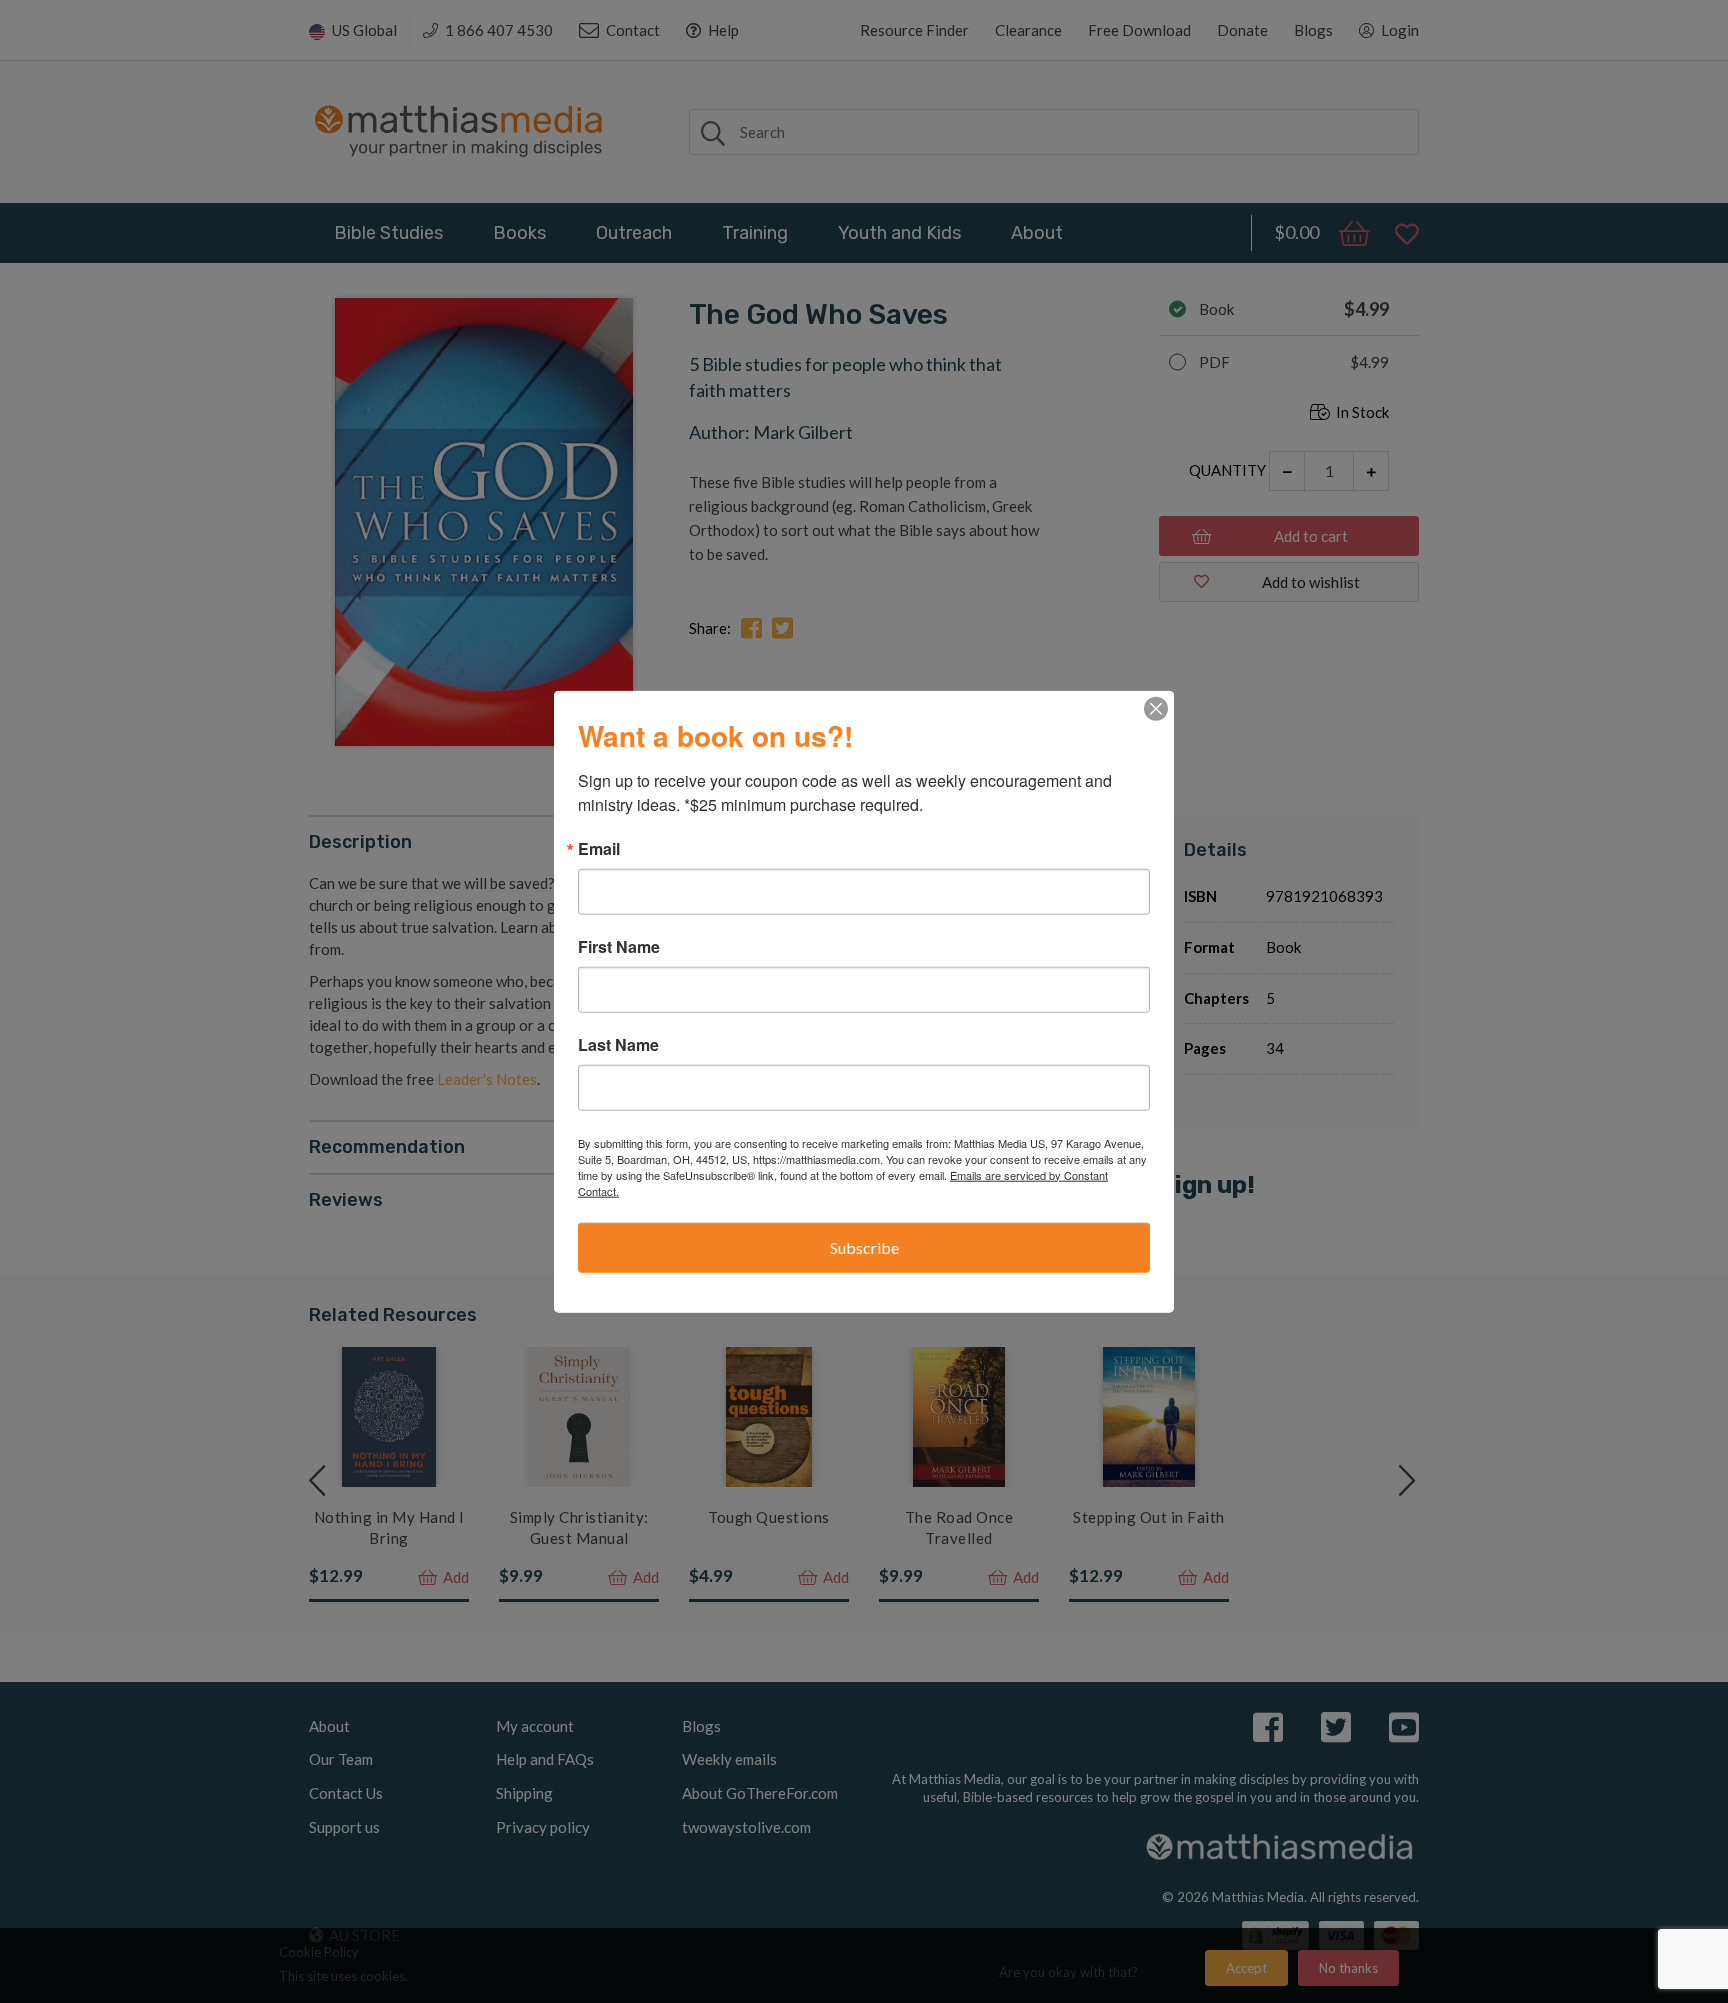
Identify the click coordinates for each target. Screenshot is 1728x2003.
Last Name (618, 1044)
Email (599, 848)
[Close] (1156, 708)
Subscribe (864, 1246)
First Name (619, 946)
